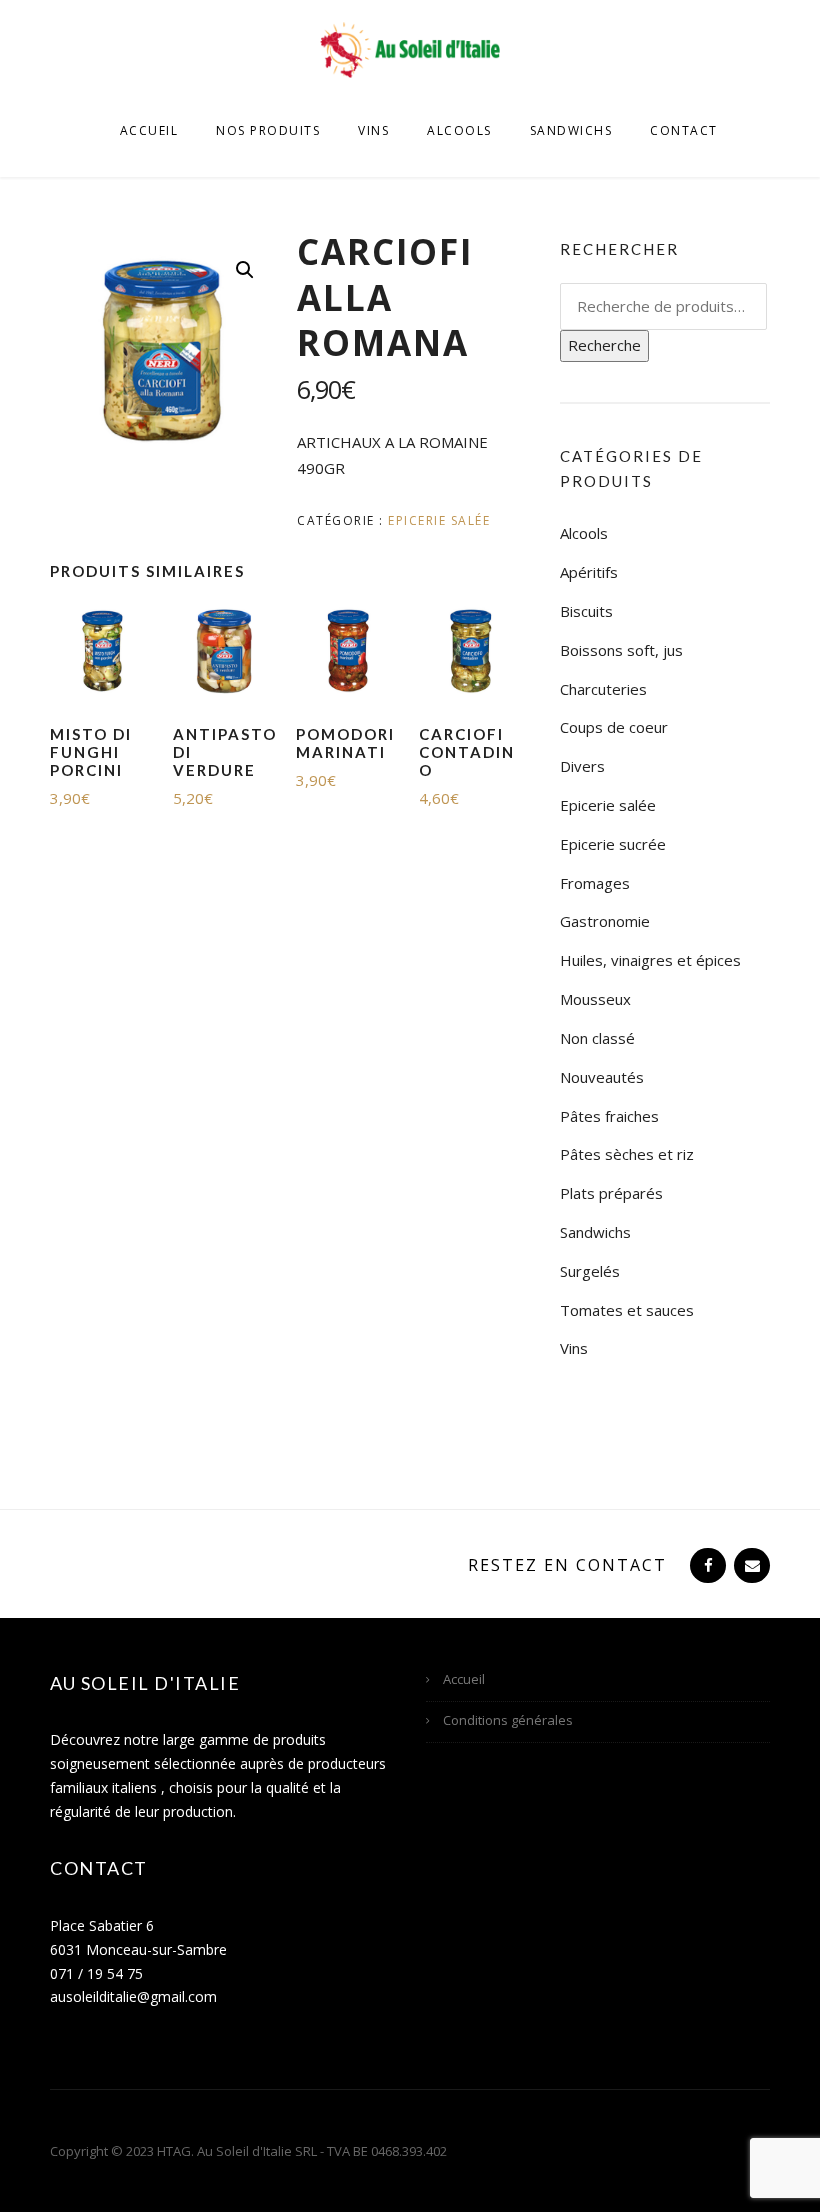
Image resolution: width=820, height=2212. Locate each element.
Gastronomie (605, 921)
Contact (684, 130)
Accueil (149, 130)
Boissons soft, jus (621, 650)
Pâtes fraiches (609, 1116)
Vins (373, 130)
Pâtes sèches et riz (627, 1154)
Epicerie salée (439, 520)
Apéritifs (589, 572)
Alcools (459, 130)
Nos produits (268, 130)
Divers (582, 766)
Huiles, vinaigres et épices (650, 960)
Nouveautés (602, 1077)
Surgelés (590, 1271)
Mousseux (595, 999)
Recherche (604, 345)
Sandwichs (571, 130)
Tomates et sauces (627, 1310)
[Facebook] (706, 1565)
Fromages (595, 883)
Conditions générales (508, 1720)
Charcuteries (603, 689)
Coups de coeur (614, 727)
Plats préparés (611, 1193)
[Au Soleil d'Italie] (410, 48)
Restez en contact (567, 1565)
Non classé (597, 1038)
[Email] (750, 1565)
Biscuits (586, 611)
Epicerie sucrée (613, 844)
